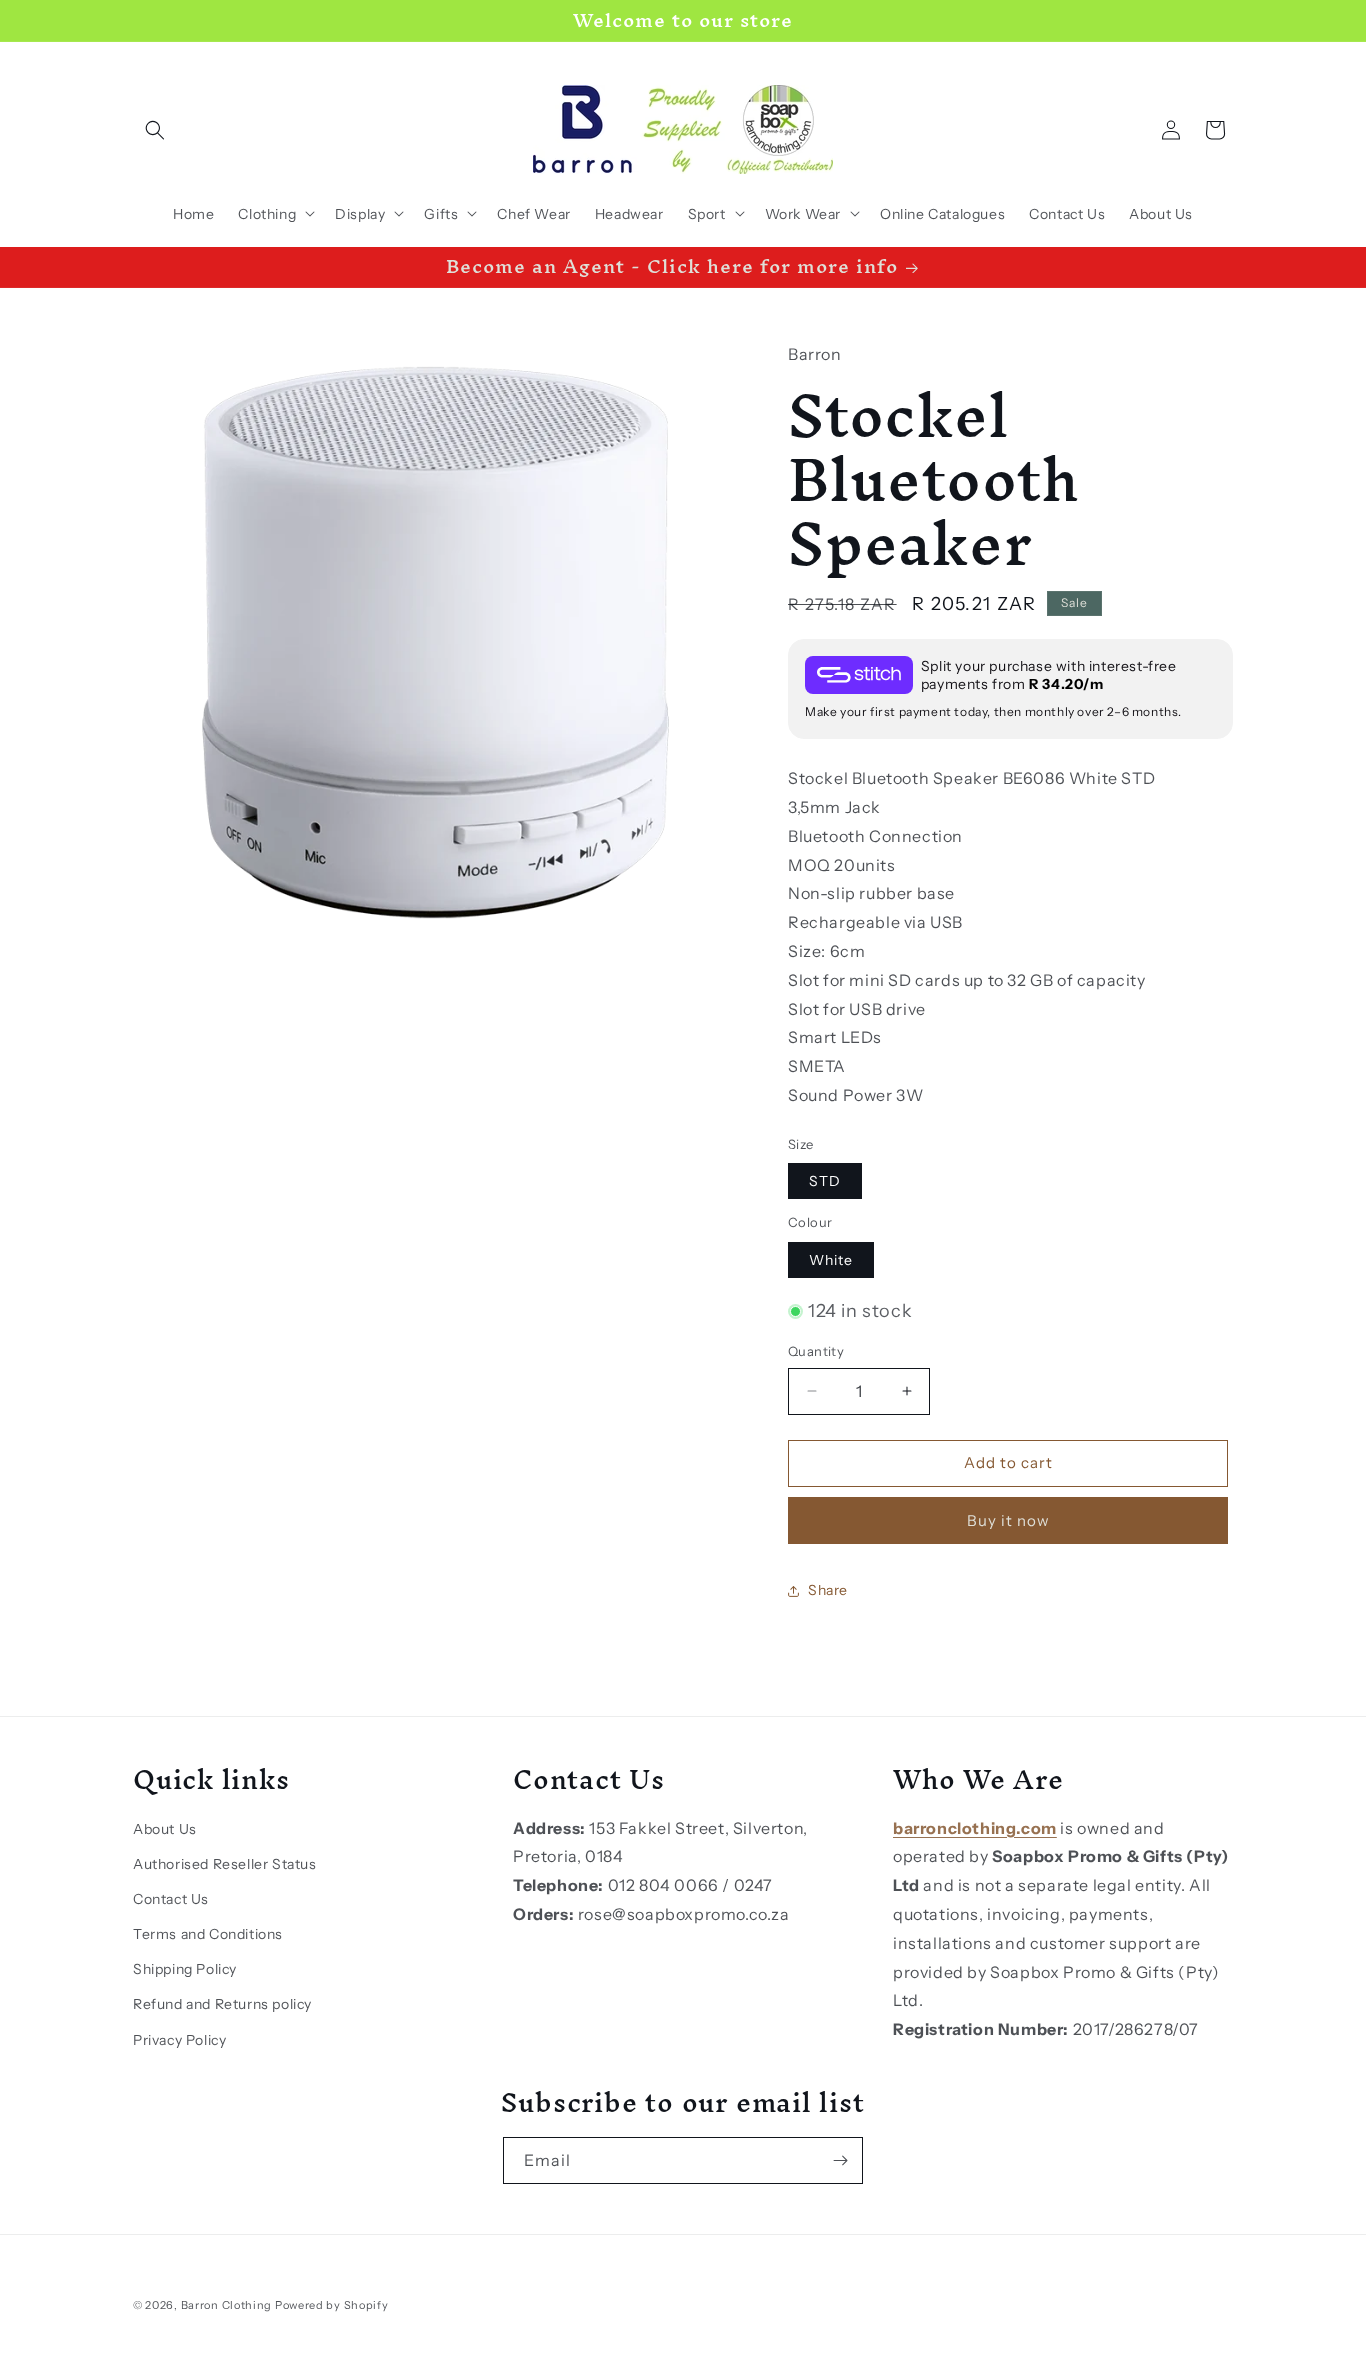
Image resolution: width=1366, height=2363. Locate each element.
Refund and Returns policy (222, 2004)
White (831, 1260)
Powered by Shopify (332, 2305)
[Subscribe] (840, 2160)
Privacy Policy (179, 2040)
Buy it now (1008, 1520)
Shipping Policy (185, 1969)
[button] (155, 130)
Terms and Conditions (208, 1934)
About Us (165, 1829)
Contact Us (171, 1899)
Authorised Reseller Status (225, 1864)
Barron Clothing (227, 2305)
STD (825, 1181)
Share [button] (828, 1590)
